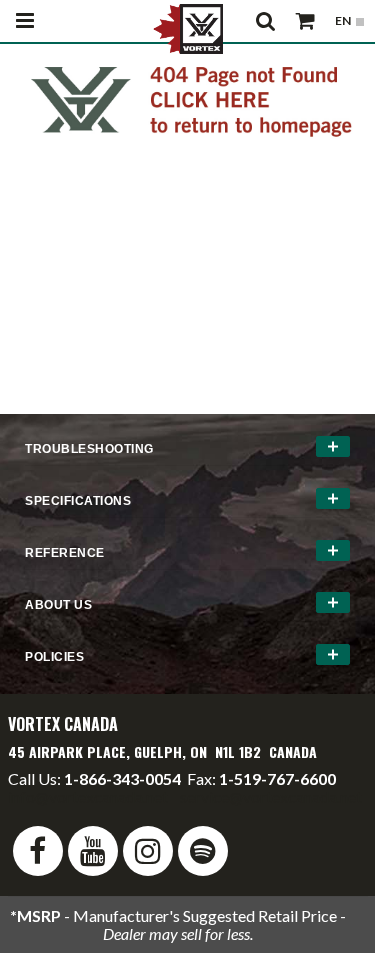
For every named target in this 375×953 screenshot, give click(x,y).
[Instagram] (148, 851)
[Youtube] (93, 851)
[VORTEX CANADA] (188, 27)
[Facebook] (38, 851)
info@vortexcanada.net (88, 796)
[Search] (265, 21)
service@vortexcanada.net (271, 796)
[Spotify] (203, 851)
